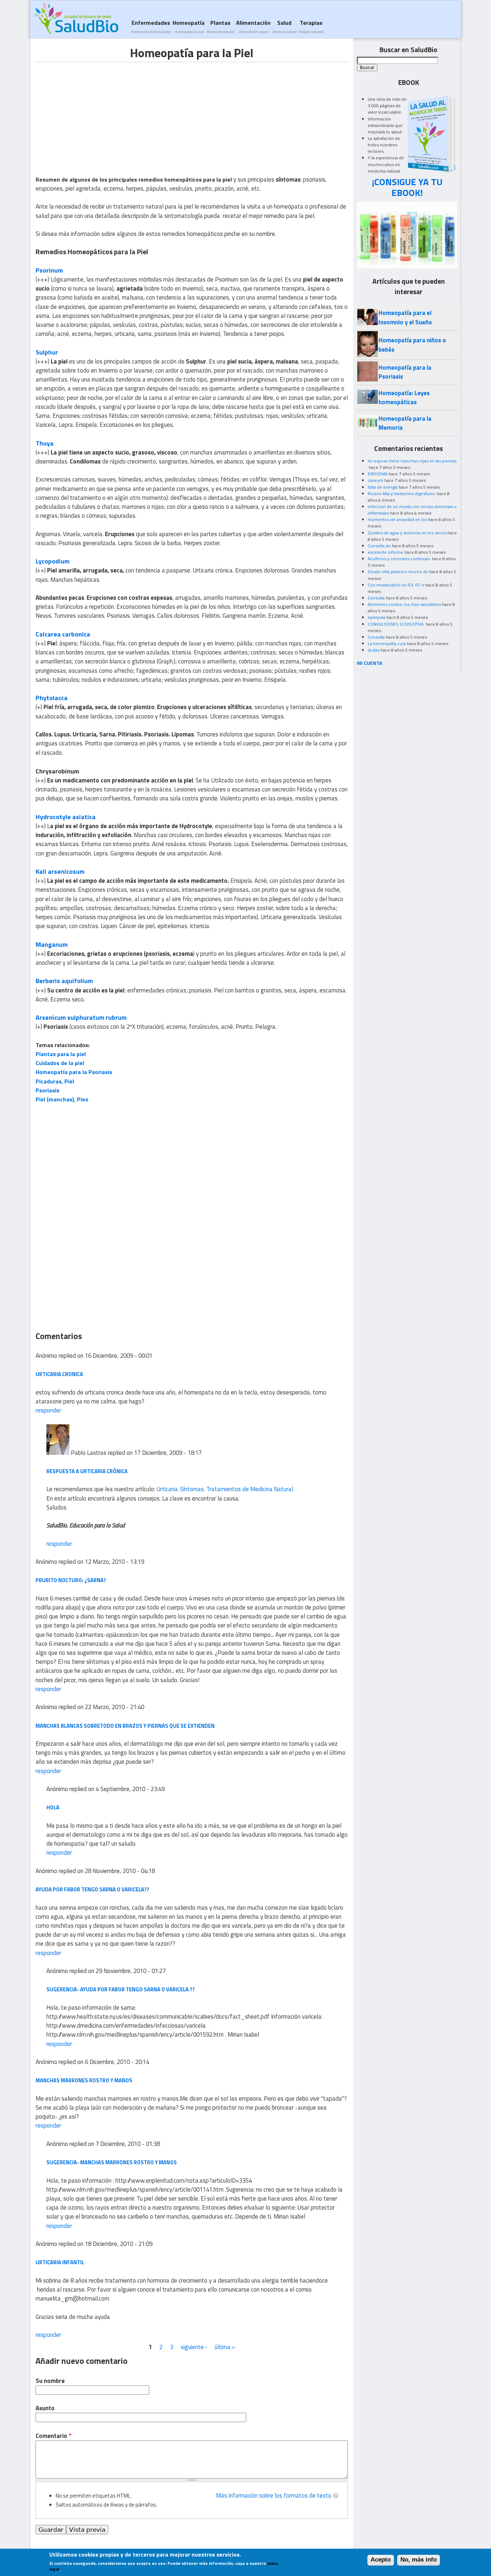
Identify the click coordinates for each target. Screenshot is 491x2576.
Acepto (381, 2560)
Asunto (45, 2408)
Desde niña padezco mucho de (398, 572)
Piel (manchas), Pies (62, 1099)
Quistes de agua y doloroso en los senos (407, 533)
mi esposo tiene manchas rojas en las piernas (412, 461)
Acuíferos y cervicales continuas (399, 559)
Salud (284, 26)
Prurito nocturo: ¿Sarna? (71, 1580)
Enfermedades (151, 26)
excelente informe (386, 552)
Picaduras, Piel (55, 1081)
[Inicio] (76, 18)
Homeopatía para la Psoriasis (74, 1072)
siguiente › (194, 2347)
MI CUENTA (370, 663)
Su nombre (50, 2381)
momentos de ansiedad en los (397, 519)
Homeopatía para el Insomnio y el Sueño (405, 317)
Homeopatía (189, 26)
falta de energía (383, 487)
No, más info (419, 2560)
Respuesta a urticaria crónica (87, 1471)
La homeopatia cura (387, 643)
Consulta (376, 598)
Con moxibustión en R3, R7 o (396, 585)
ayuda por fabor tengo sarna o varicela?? (92, 1889)
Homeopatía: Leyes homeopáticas (404, 398)
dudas (374, 650)
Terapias (311, 26)
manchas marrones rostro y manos (84, 2080)
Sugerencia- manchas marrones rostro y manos (112, 2162)
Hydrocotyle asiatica (66, 817)
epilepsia (377, 617)
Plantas (220, 26)
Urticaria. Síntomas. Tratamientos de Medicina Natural (225, 1489)
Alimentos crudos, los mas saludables (404, 604)
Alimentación (253, 26)
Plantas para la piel (61, 1054)
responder (48, 1410)
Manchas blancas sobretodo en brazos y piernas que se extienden (125, 1726)
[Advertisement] (96, 113)
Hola (53, 1807)
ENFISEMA (378, 474)
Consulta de (379, 546)
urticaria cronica (59, 1374)
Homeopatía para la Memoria (405, 423)
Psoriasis (47, 1090)
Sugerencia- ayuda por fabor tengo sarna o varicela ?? (121, 1989)
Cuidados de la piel (60, 1063)
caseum (375, 480)
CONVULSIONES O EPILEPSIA (396, 624)
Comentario (53, 2436)
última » (225, 2347)
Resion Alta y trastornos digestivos (402, 494)
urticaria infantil (60, 2262)
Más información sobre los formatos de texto (274, 2495)
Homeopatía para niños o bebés (412, 345)
